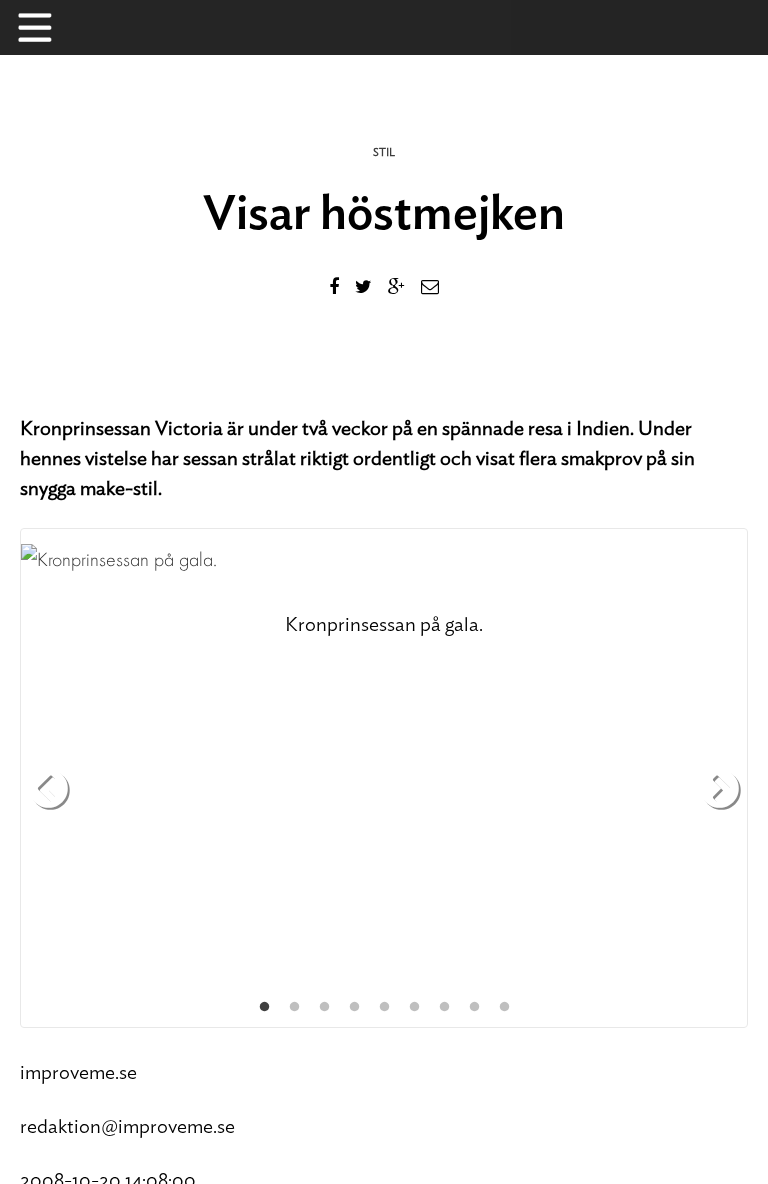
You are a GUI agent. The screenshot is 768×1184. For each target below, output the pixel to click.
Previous (48, 790)
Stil (384, 152)
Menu (45, 27)
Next (719, 790)
